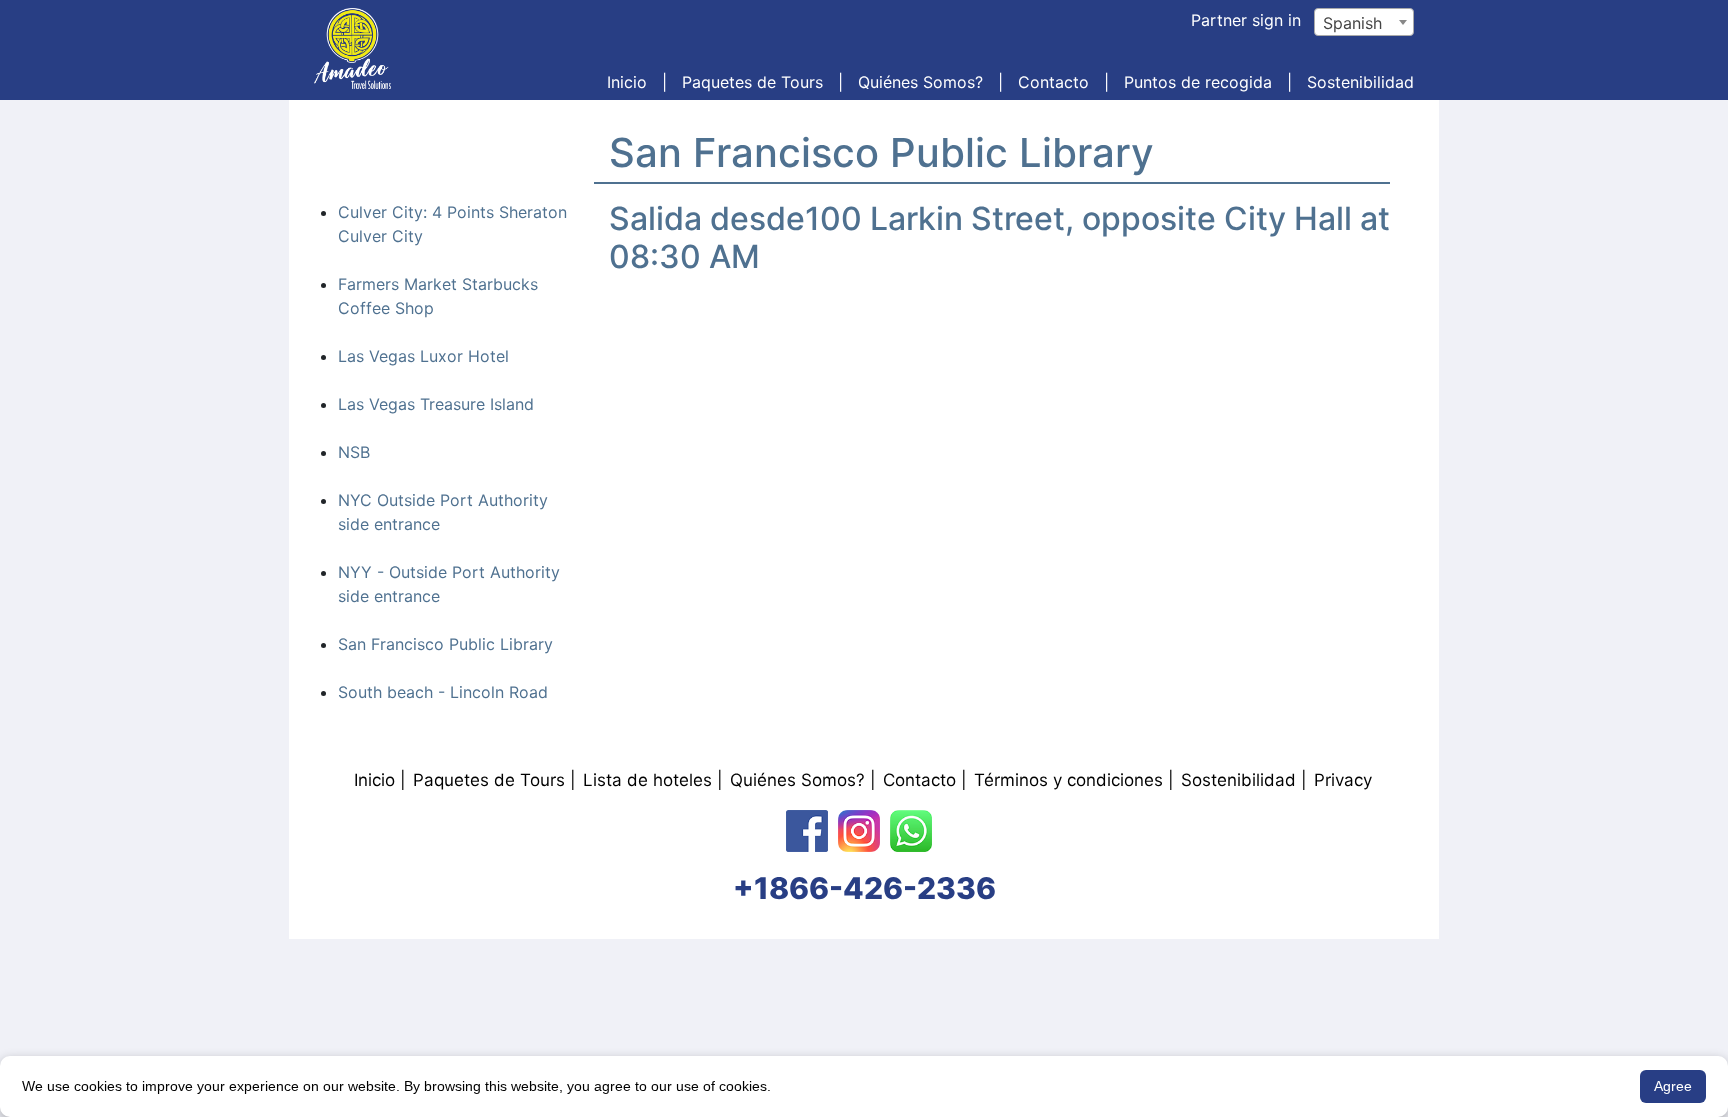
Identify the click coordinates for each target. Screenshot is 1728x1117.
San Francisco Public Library (445, 644)
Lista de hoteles (647, 780)
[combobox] (1364, 22)
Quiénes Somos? (920, 82)
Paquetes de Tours (752, 82)
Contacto (1053, 82)
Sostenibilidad (1360, 82)
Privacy (1343, 780)
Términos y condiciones (1068, 780)
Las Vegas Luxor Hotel (423, 356)
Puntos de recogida (1198, 82)
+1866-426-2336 (864, 888)
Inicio (627, 82)
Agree (1673, 1086)
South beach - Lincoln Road (443, 692)
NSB (354, 452)
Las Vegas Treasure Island (436, 404)
